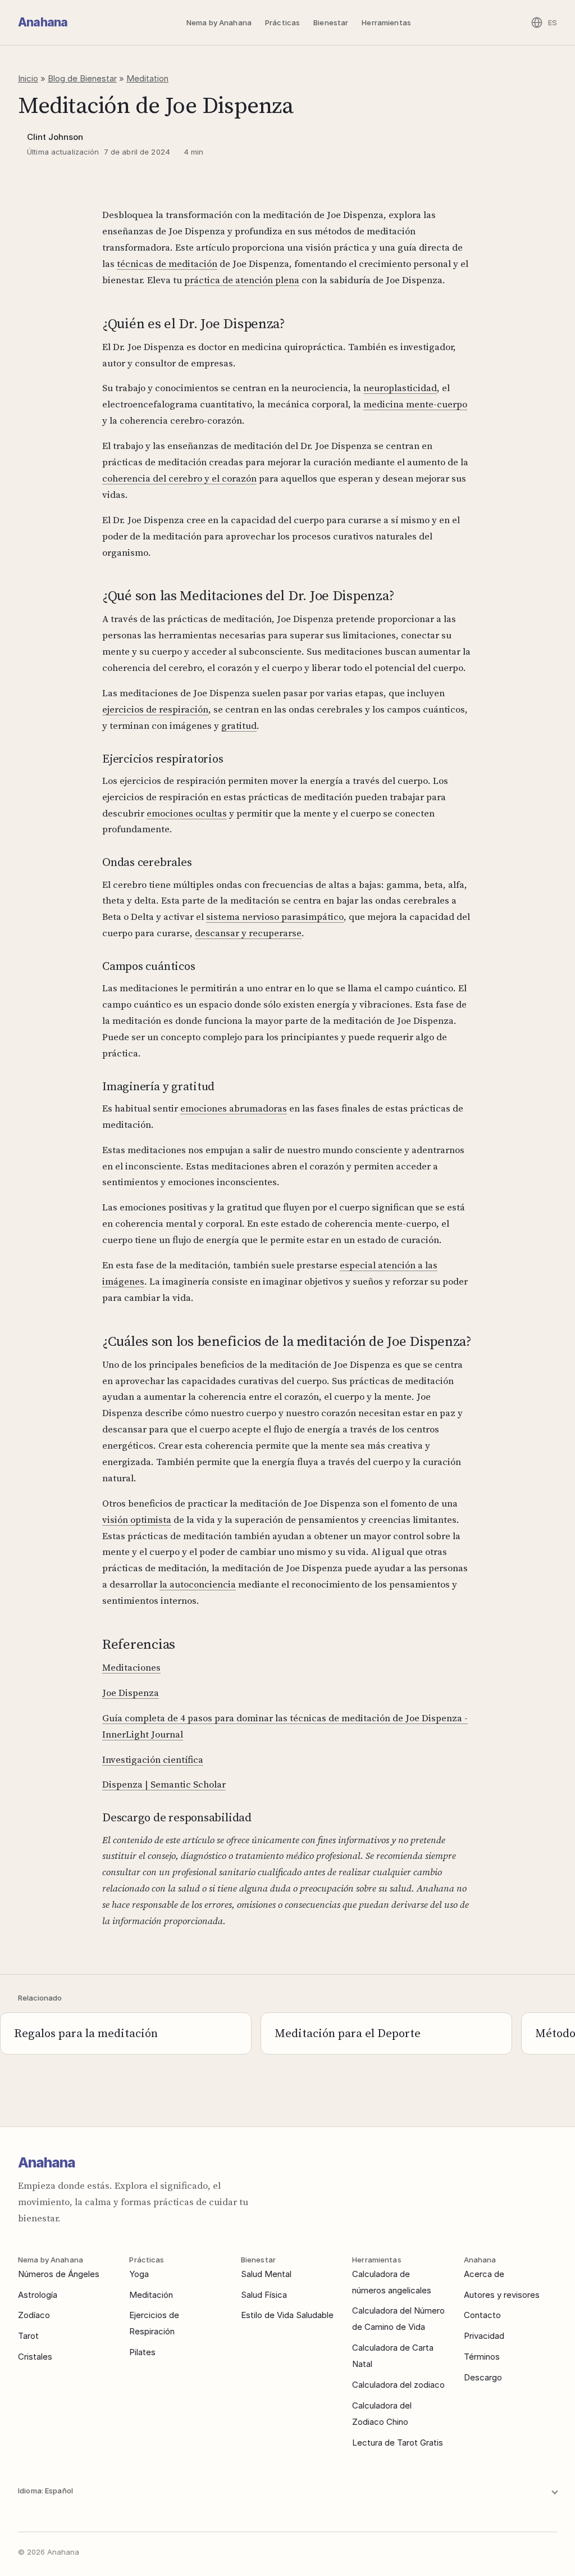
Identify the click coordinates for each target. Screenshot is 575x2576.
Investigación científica (153, 1759)
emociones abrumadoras (234, 1108)
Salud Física (264, 2295)
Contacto (482, 2315)
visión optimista (137, 1520)
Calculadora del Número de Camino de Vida (398, 2319)
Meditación (151, 2295)
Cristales (35, 2357)
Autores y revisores (502, 2295)
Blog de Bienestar (82, 78)
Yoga (139, 2274)
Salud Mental (266, 2274)
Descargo (483, 2377)
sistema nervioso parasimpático (275, 917)
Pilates (142, 2352)
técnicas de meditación (167, 264)
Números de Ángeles (59, 2274)
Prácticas (282, 22)
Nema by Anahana (219, 22)
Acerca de (484, 2274)
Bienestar (331, 22)
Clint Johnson (55, 137)
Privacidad (484, 2336)
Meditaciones (131, 1667)
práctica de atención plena (242, 280)
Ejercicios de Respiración (154, 2323)
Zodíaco (34, 2315)
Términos (482, 2357)
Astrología (38, 2295)
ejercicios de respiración (155, 709)
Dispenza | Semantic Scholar (164, 1784)
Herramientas (386, 22)
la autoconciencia (198, 1584)
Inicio (28, 78)
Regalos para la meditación (86, 2033)
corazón (239, 478)
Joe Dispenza (131, 1693)
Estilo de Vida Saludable (287, 2315)
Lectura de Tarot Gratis (398, 2443)
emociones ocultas (187, 813)
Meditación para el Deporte (348, 2033)
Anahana (43, 22)
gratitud (239, 725)
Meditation (147, 78)
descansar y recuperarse (248, 933)
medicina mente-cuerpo (415, 404)
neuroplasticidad (400, 388)
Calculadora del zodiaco (398, 2385)
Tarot (28, 2336)
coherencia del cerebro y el (162, 478)
